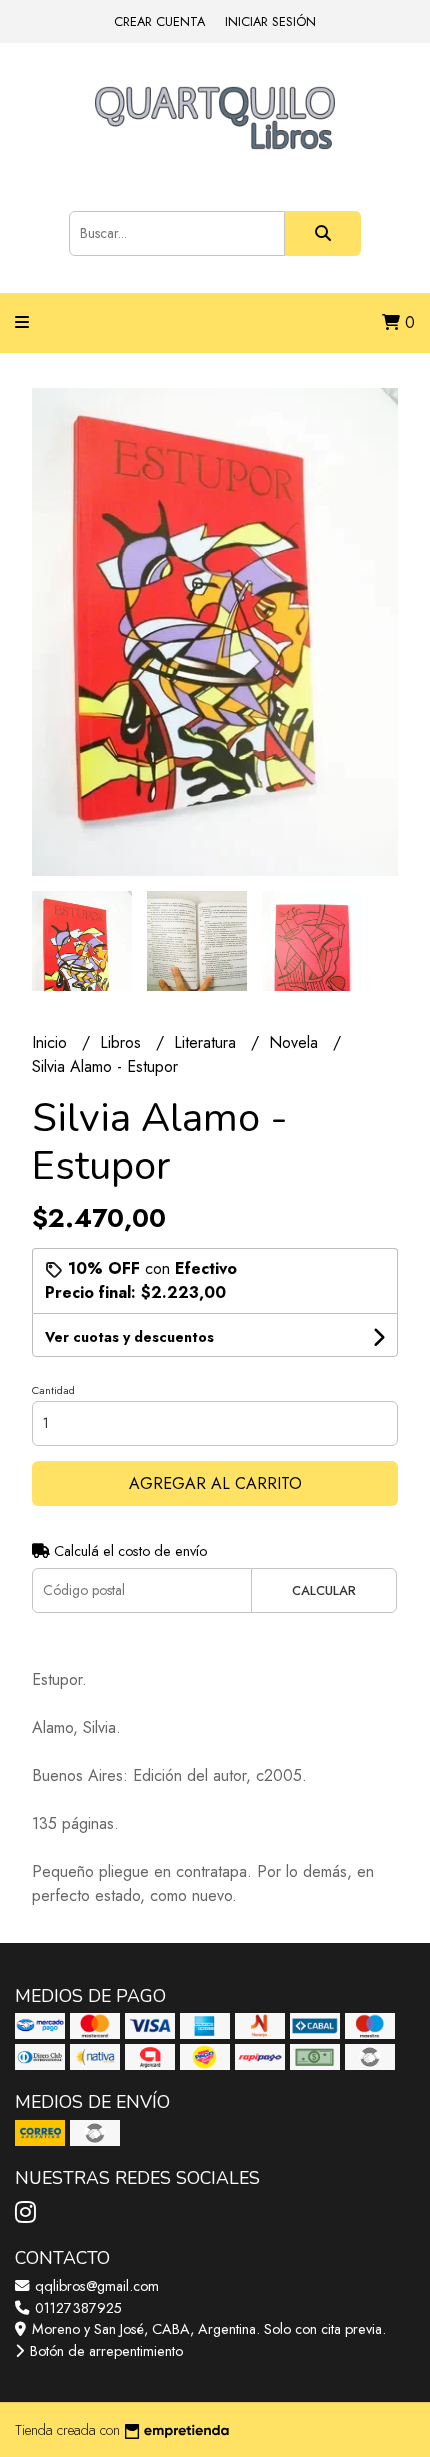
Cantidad (53, 1390)
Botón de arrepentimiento (104, 2351)
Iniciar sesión (270, 21)
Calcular (324, 1590)
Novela (296, 1042)
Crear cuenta (159, 21)
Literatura (207, 1042)
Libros (123, 1042)
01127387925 (76, 2308)
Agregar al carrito (215, 1483)
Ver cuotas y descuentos (129, 1337)
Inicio (52, 1042)
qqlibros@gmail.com (95, 2286)
